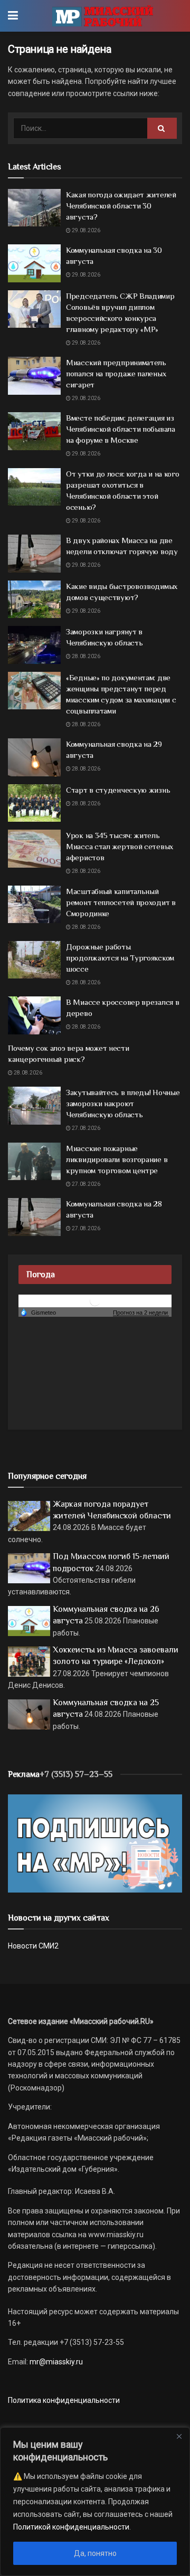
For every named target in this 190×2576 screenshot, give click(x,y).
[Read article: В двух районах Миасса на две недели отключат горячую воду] (34, 554)
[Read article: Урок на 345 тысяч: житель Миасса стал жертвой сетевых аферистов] (34, 849)
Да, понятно (95, 2553)
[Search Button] (162, 128)
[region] (95, 2502)
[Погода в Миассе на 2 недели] (141, 1313)
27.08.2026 (85, 1128)
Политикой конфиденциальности (71, 2527)
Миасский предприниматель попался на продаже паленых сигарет (116, 373)
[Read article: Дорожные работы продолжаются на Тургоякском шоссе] (34, 960)
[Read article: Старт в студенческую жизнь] (34, 803)
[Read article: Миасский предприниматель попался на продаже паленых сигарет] (34, 376)
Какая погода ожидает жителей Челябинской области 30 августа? (121, 206)
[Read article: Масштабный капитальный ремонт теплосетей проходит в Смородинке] (34, 905)
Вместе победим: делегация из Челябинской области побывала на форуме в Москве (121, 429)
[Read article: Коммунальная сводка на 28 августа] (34, 1217)
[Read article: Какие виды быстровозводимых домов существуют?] (34, 600)
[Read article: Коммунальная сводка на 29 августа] (34, 757)
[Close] (179, 2436)
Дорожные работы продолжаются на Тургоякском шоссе (120, 958)
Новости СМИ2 (33, 1946)
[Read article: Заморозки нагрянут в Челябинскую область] (34, 645)
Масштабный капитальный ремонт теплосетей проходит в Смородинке (121, 902)
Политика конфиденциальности (64, 2400)
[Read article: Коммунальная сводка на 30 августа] (34, 263)
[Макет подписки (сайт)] (95, 1843)
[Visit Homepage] (103, 16)
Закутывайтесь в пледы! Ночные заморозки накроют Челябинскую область (123, 1103)
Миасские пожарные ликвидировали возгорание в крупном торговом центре (117, 1159)
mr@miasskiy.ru (55, 2362)
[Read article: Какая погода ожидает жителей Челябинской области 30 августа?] (34, 208)
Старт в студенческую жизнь (118, 790)
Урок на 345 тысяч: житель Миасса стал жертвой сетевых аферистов (120, 846)
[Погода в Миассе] (95, 1300)
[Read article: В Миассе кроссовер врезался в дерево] (34, 1015)
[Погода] (38, 1312)
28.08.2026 (85, 656)
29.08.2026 (85, 230)
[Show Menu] (13, 16)
